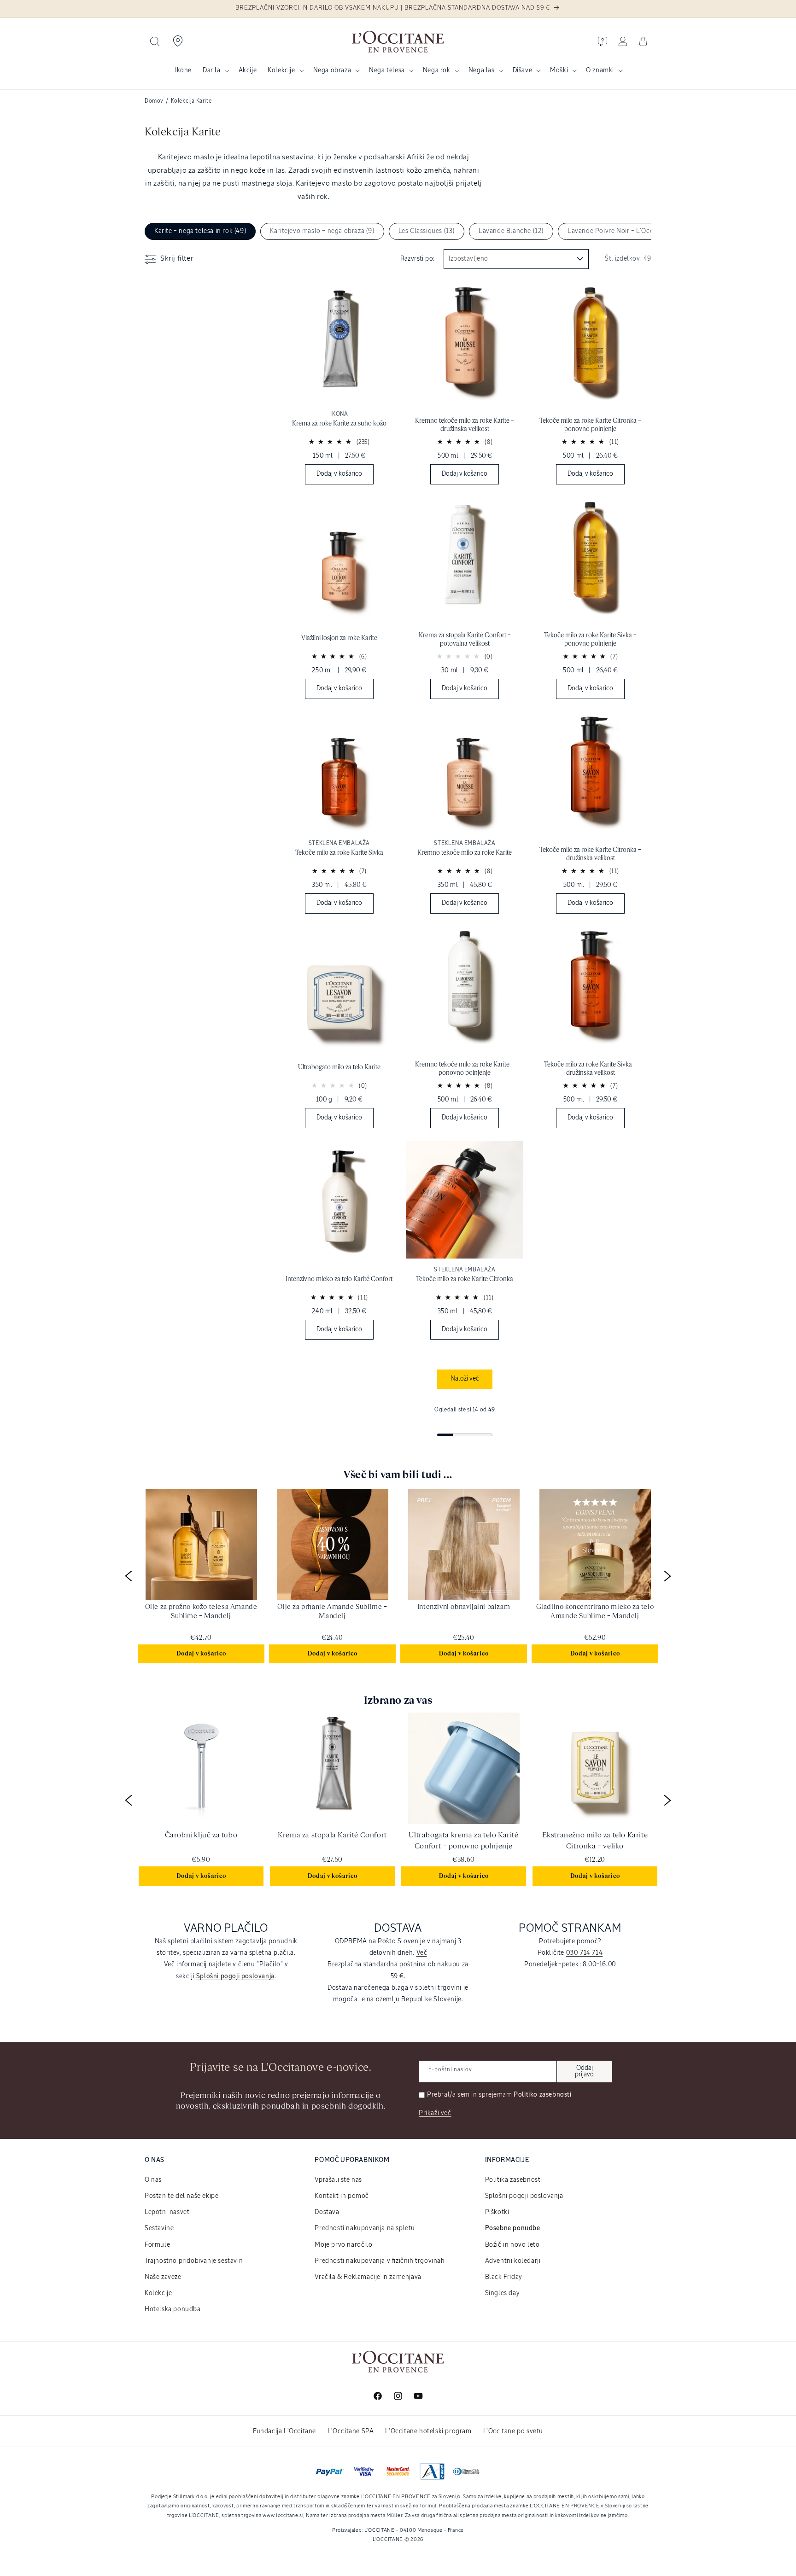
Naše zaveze (163, 2277)
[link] (339, 388)
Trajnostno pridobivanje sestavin (194, 2261)
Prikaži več (435, 2113)
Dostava (327, 2212)
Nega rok (437, 70)
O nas (153, 2180)
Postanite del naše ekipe (181, 2196)
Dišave (523, 70)
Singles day (503, 2293)
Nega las (482, 70)
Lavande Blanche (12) (511, 231)
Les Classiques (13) (427, 231)
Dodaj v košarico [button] (201, 1654)
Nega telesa (387, 70)
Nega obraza (332, 70)
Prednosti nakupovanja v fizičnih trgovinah (380, 2261)
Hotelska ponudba (173, 2309)
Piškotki (497, 2212)
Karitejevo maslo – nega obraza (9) (322, 231)
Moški (559, 70)
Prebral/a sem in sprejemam (499, 2095)
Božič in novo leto (512, 2245)
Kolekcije (281, 70)
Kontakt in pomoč (342, 2196)
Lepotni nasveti (168, 2212)
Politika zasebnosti (514, 2180)
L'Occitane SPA (351, 2431)
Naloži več (465, 1379)
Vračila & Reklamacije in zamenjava (368, 2277)
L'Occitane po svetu (513, 2431)
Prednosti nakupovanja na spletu (365, 2228)
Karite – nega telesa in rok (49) (200, 231)
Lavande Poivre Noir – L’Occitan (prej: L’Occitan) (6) (646, 231)
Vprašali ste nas (338, 2180)
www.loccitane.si (283, 2515)
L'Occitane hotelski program (428, 2431)
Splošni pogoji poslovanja (524, 2196)
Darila (212, 70)
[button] (155, 41)
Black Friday (504, 2277)
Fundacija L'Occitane (284, 2431)
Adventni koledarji (513, 2261)
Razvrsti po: (418, 259)
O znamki (600, 70)
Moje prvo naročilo (343, 2245)
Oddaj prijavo (584, 2071)
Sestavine (159, 2228)
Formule (157, 2245)
